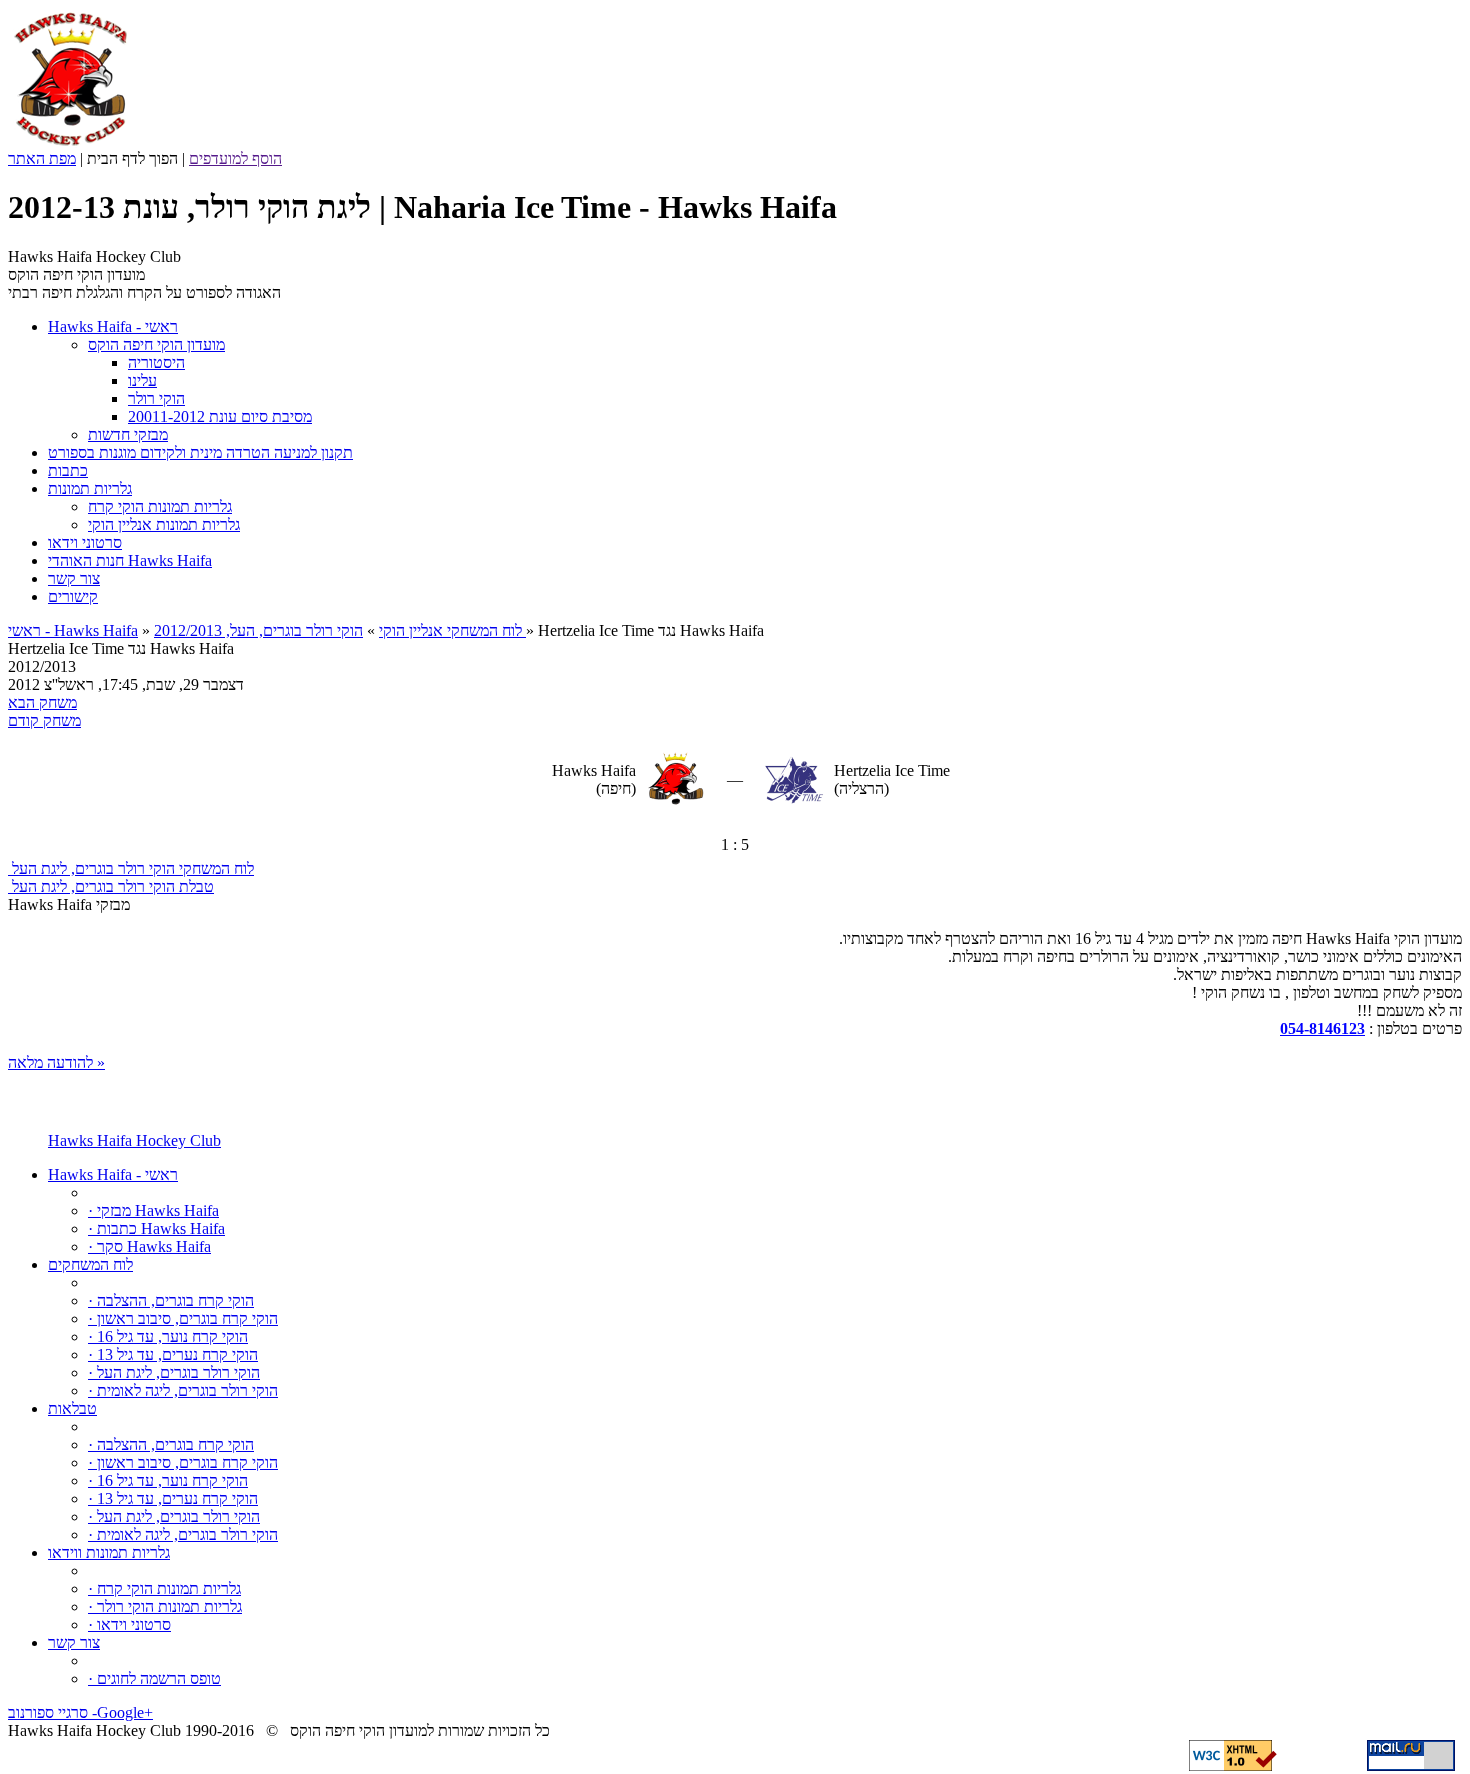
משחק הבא (42, 702)
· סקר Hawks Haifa (149, 1246)
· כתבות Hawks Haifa (156, 1228)
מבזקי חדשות (128, 434)
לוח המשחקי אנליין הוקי (450, 630)
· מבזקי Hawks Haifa (153, 1210)
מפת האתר (42, 158)
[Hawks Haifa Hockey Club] (70, 144)
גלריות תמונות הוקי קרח (160, 506)
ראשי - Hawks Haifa (73, 630)
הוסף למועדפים (235, 158)
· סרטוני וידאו (129, 1624)
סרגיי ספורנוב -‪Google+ (80, 1712)
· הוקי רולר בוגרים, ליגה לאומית (183, 1390)
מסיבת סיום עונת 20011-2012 (220, 416)
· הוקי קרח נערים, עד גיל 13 (173, 1354)
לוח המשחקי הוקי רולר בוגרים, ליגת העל (131, 868)
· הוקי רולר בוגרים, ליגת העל (174, 1372)
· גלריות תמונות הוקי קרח (164, 1588)
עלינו (142, 380)
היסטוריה (156, 362)
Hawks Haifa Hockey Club (134, 1140)
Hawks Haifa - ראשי (113, 1174)
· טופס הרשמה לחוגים (154, 1678)
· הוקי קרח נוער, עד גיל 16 (168, 1336)
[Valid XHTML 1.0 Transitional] (1233, 1765)
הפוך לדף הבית (132, 158)
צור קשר (74, 1642)
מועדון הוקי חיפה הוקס (156, 344)
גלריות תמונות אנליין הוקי (164, 524)
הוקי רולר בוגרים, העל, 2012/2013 (340, 630)
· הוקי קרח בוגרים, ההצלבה (171, 1300)
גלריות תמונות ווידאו (109, 1552)
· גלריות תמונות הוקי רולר (165, 1606)
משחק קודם (44, 720)
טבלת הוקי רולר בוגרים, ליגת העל (111, 886)
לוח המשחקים (90, 1264)
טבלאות (72, 1408)
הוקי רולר (156, 398)
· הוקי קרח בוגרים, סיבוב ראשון (183, 1318)
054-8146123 (1322, 1028)
